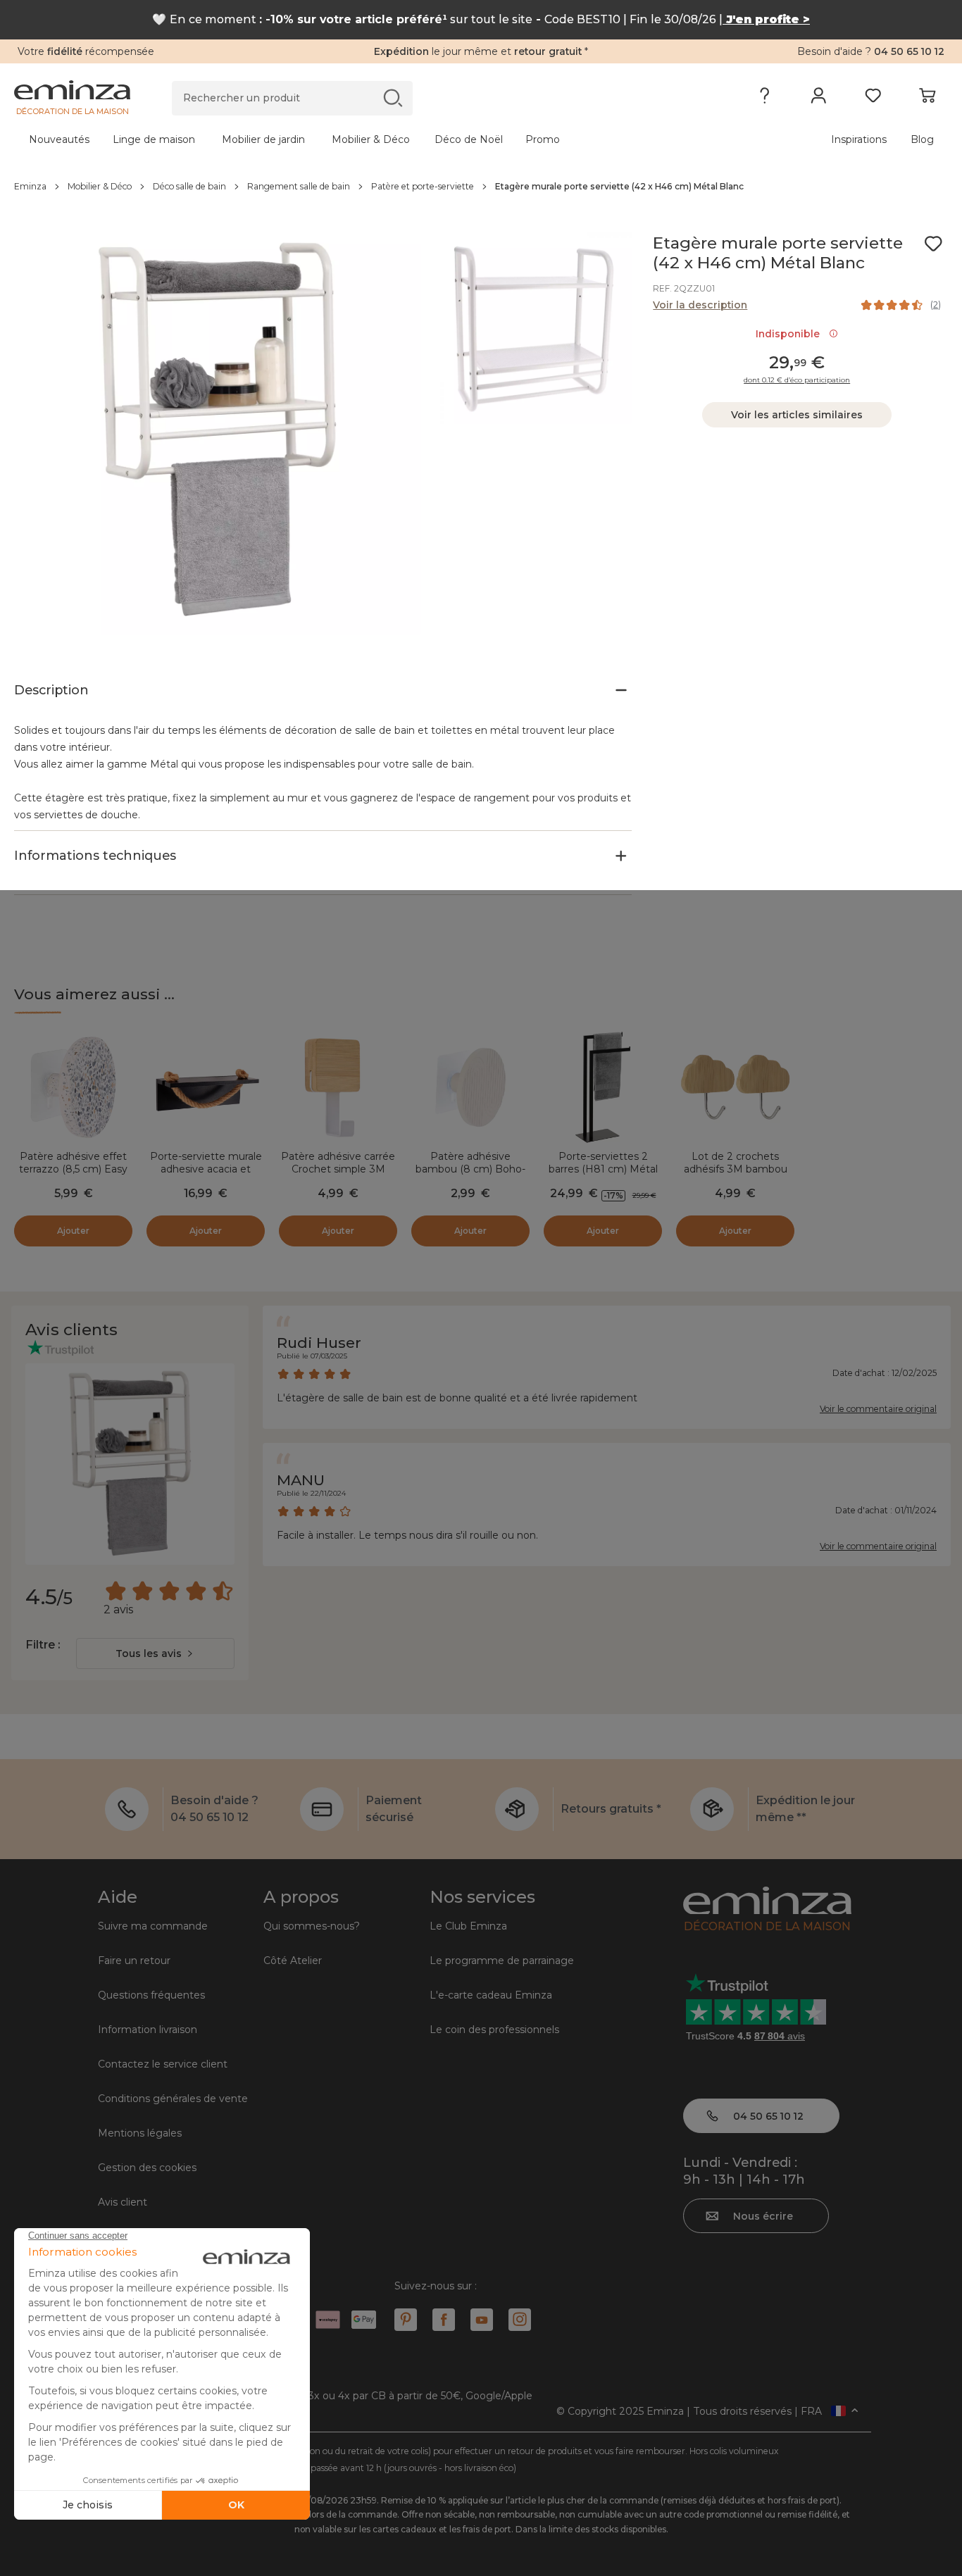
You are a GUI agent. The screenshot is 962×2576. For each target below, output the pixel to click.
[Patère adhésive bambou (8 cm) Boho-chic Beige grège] (470, 1087)
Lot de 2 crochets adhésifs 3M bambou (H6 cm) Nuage (736, 1169)
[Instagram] (520, 2320)
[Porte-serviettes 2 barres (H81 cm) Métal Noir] (603, 1087)
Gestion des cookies (147, 2168)
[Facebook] (444, 2320)
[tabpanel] (366, 139)
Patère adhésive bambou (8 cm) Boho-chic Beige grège (470, 1169)
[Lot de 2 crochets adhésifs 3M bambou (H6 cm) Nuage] (735, 1087)
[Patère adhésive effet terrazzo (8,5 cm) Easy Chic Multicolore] (73, 1087)
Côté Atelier (293, 1961)
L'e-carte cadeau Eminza (491, 1995)
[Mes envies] (873, 99)
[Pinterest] (406, 2320)
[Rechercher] (393, 98)
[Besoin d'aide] (764, 99)
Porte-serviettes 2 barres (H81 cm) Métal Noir (603, 1169)
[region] (481, 187)
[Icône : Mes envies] (933, 244)
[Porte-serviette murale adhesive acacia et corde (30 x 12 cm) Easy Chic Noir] (206, 1087)
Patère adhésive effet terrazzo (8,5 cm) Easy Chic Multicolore (73, 1169)
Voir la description (700, 305)
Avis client (123, 2202)
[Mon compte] (819, 99)
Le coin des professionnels (494, 2030)
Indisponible (791, 334)
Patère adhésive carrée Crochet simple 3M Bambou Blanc (338, 1169)
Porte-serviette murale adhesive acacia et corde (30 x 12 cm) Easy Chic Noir (206, 1175)
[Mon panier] (927, 99)
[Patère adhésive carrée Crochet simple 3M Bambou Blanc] (338, 1087)
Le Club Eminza (468, 1926)
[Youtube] (482, 2320)
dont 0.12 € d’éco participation (797, 380)
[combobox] (155, 1653)
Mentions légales (140, 2133)
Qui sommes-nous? (312, 1926)
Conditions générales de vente (173, 2099)
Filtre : (43, 1645)
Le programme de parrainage (502, 1961)
